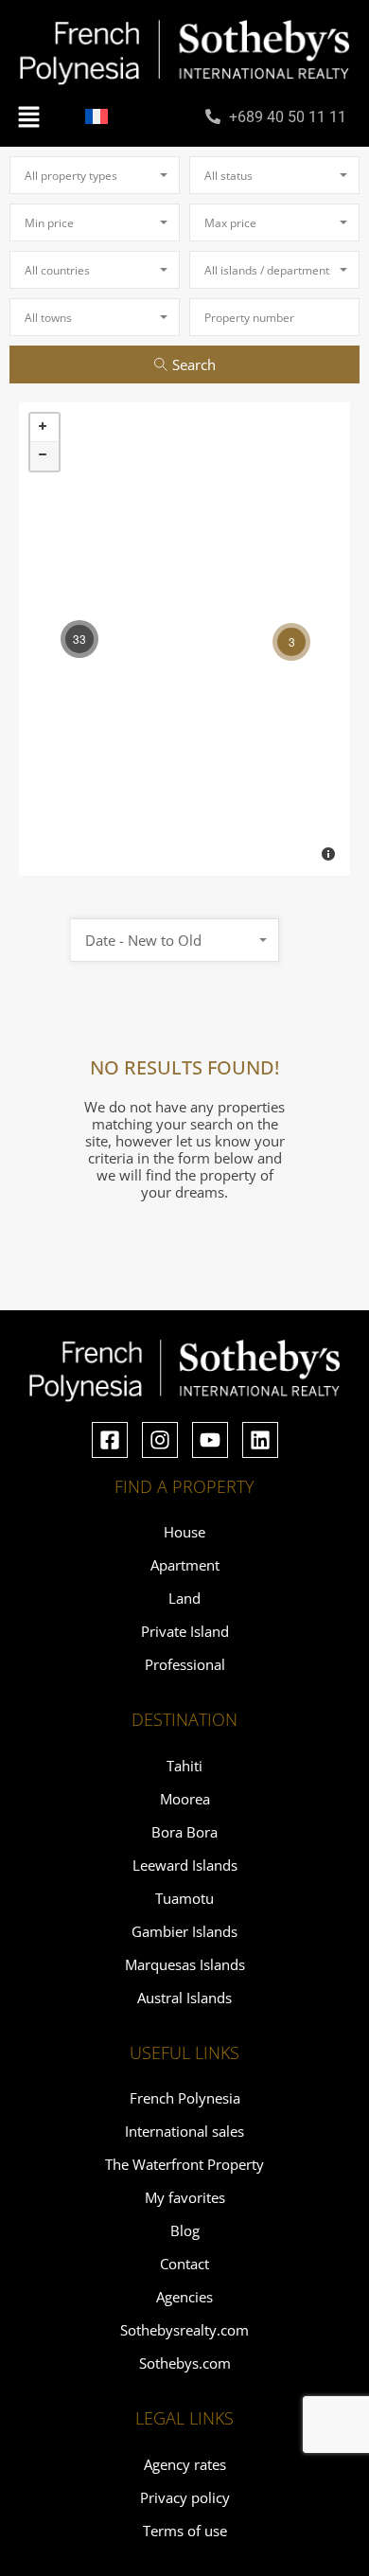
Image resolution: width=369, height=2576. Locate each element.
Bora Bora (184, 1832)
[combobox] (95, 175)
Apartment (185, 1565)
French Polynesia (185, 2098)
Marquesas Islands (185, 1964)
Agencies (184, 2297)
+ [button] (44, 428)
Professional (185, 1664)
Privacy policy (185, 2497)
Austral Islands (184, 1998)
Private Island (185, 1631)
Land (184, 1598)
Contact (184, 2264)
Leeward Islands (185, 1865)
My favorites (185, 2197)
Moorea (185, 1799)
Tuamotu (184, 1898)
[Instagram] (160, 1440)
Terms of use (185, 2531)
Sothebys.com (185, 2363)
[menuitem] (97, 116)
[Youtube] (210, 1440)
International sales (184, 2131)
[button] (28, 115)
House (184, 1532)
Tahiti (184, 1766)
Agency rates (185, 2464)
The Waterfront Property (184, 2164)
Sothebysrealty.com (184, 2330)
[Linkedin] (260, 1440)
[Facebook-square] (110, 1440)
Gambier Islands (184, 1931)
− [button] (44, 456)
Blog (185, 2230)
